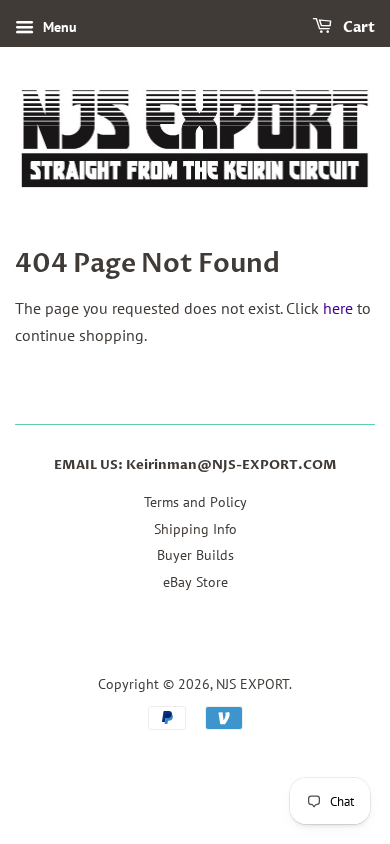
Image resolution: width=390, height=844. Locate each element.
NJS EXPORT (252, 684)
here (338, 308)
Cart (357, 27)
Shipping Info (195, 529)
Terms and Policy (195, 502)
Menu (58, 27)
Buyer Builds (195, 555)
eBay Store (195, 582)
